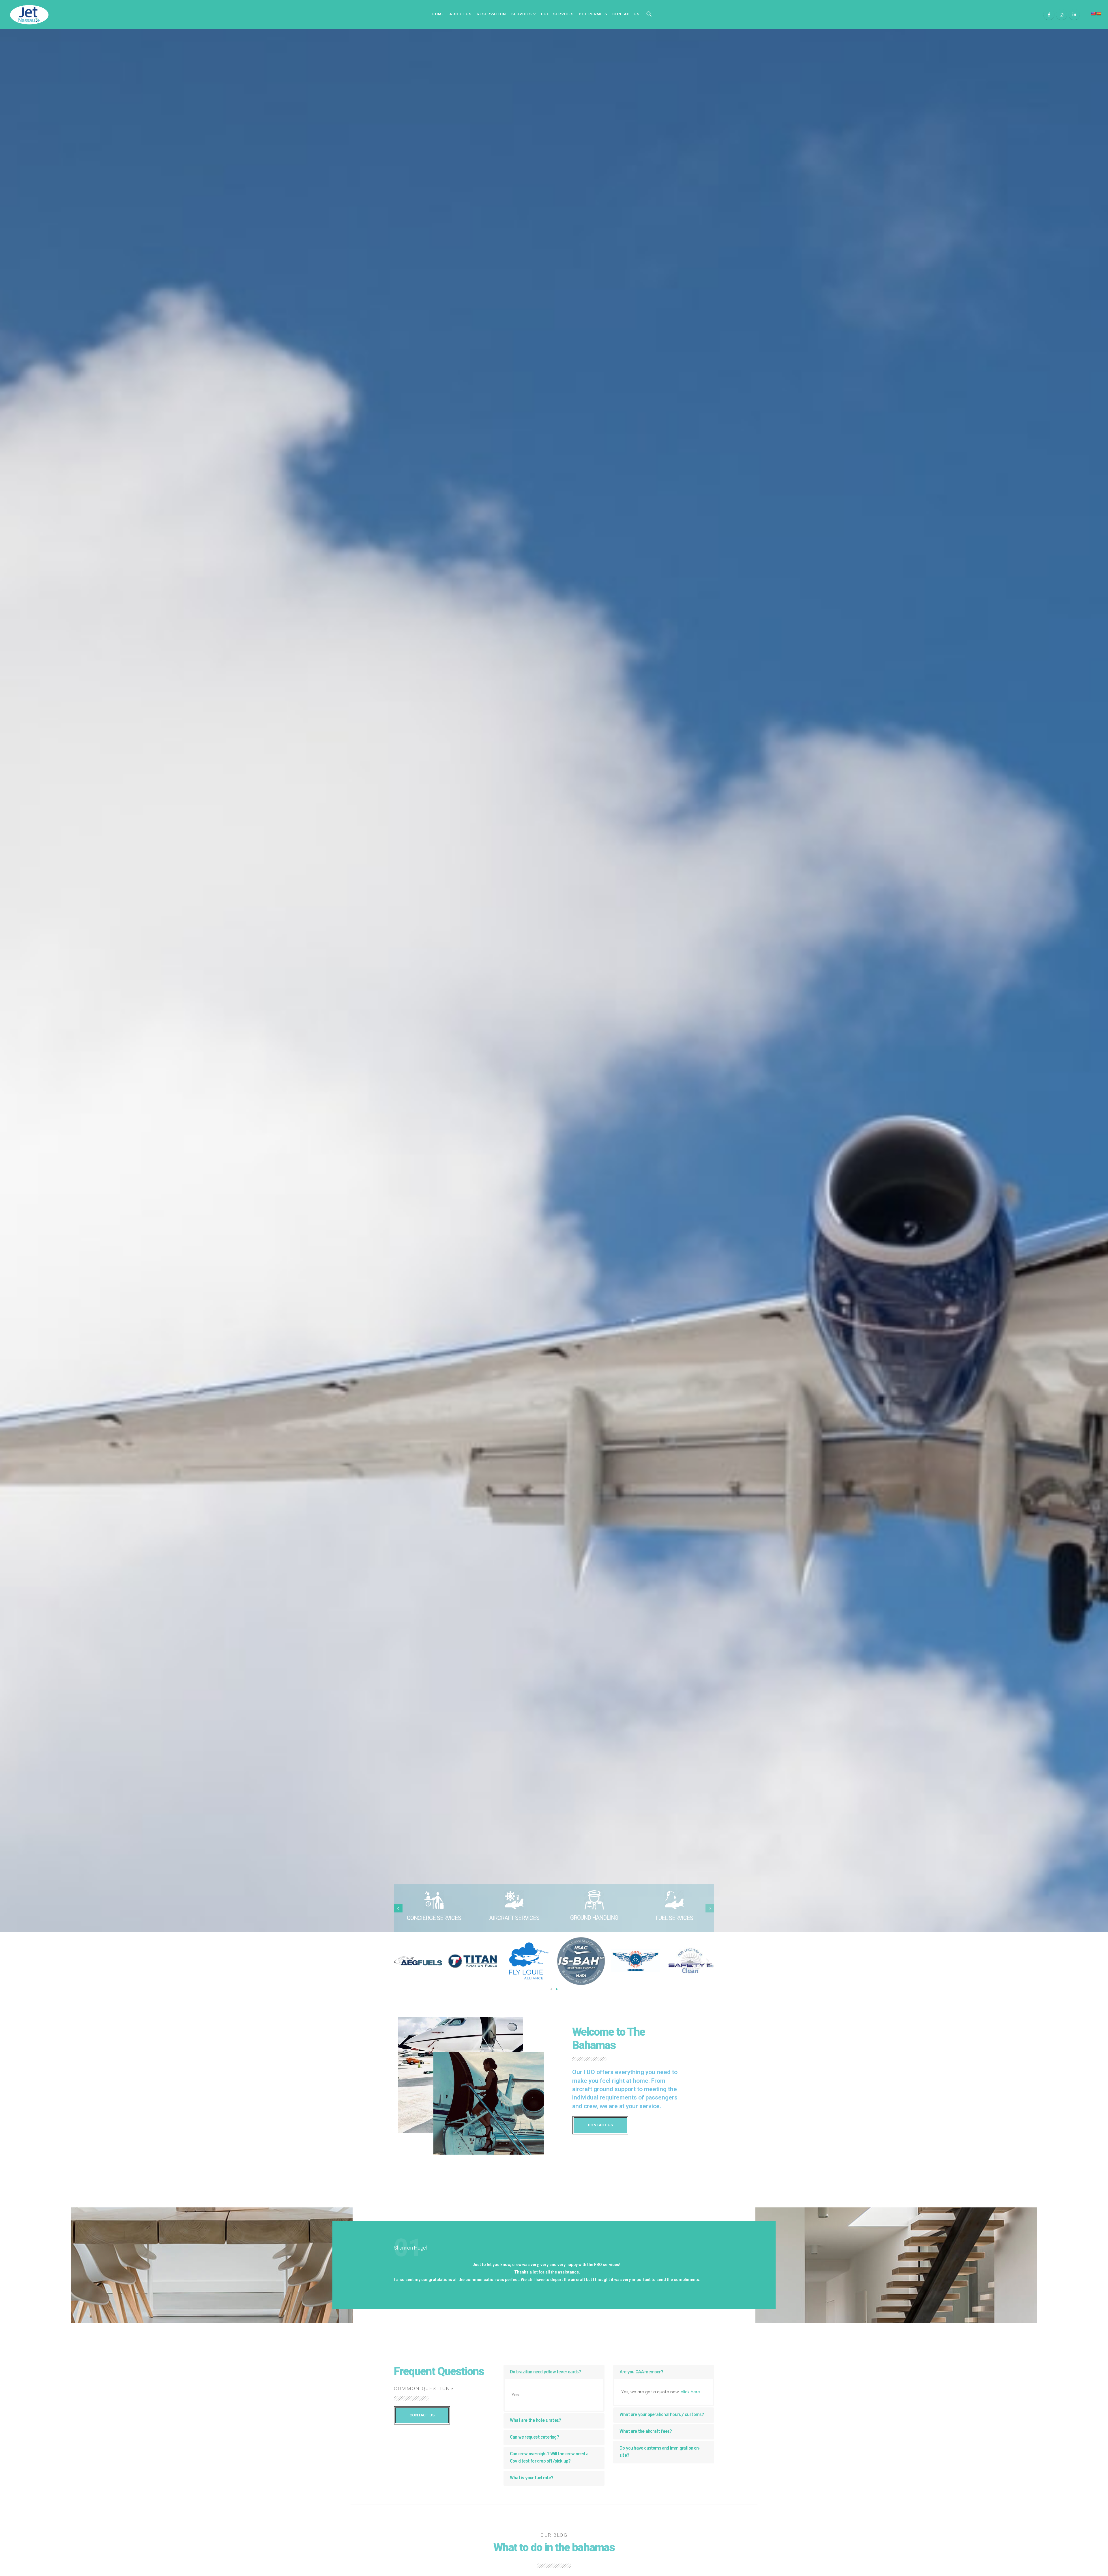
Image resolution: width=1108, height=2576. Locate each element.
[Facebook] (1049, 14)
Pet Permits (593, 14)
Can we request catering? (534, 2437)
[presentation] (398, 1908)
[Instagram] (1062, 14)
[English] (1093, 14)
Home (438, 14)
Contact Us (626, 14)
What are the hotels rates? (535, 2421)
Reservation (491, 14)
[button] (551, 1989)
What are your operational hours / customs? (662, 2415)
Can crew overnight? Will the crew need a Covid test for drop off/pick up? (549, 2458)
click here (690, 2392)
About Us (460, 14)
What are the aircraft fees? (646, 2432)
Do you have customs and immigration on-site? (660, 2452)
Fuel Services (557, 14)
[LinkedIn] (1074, 14)
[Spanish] (1099, 14)
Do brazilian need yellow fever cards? (545, 2372)
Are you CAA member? (641, 2372)
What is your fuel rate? (532, 2478)
